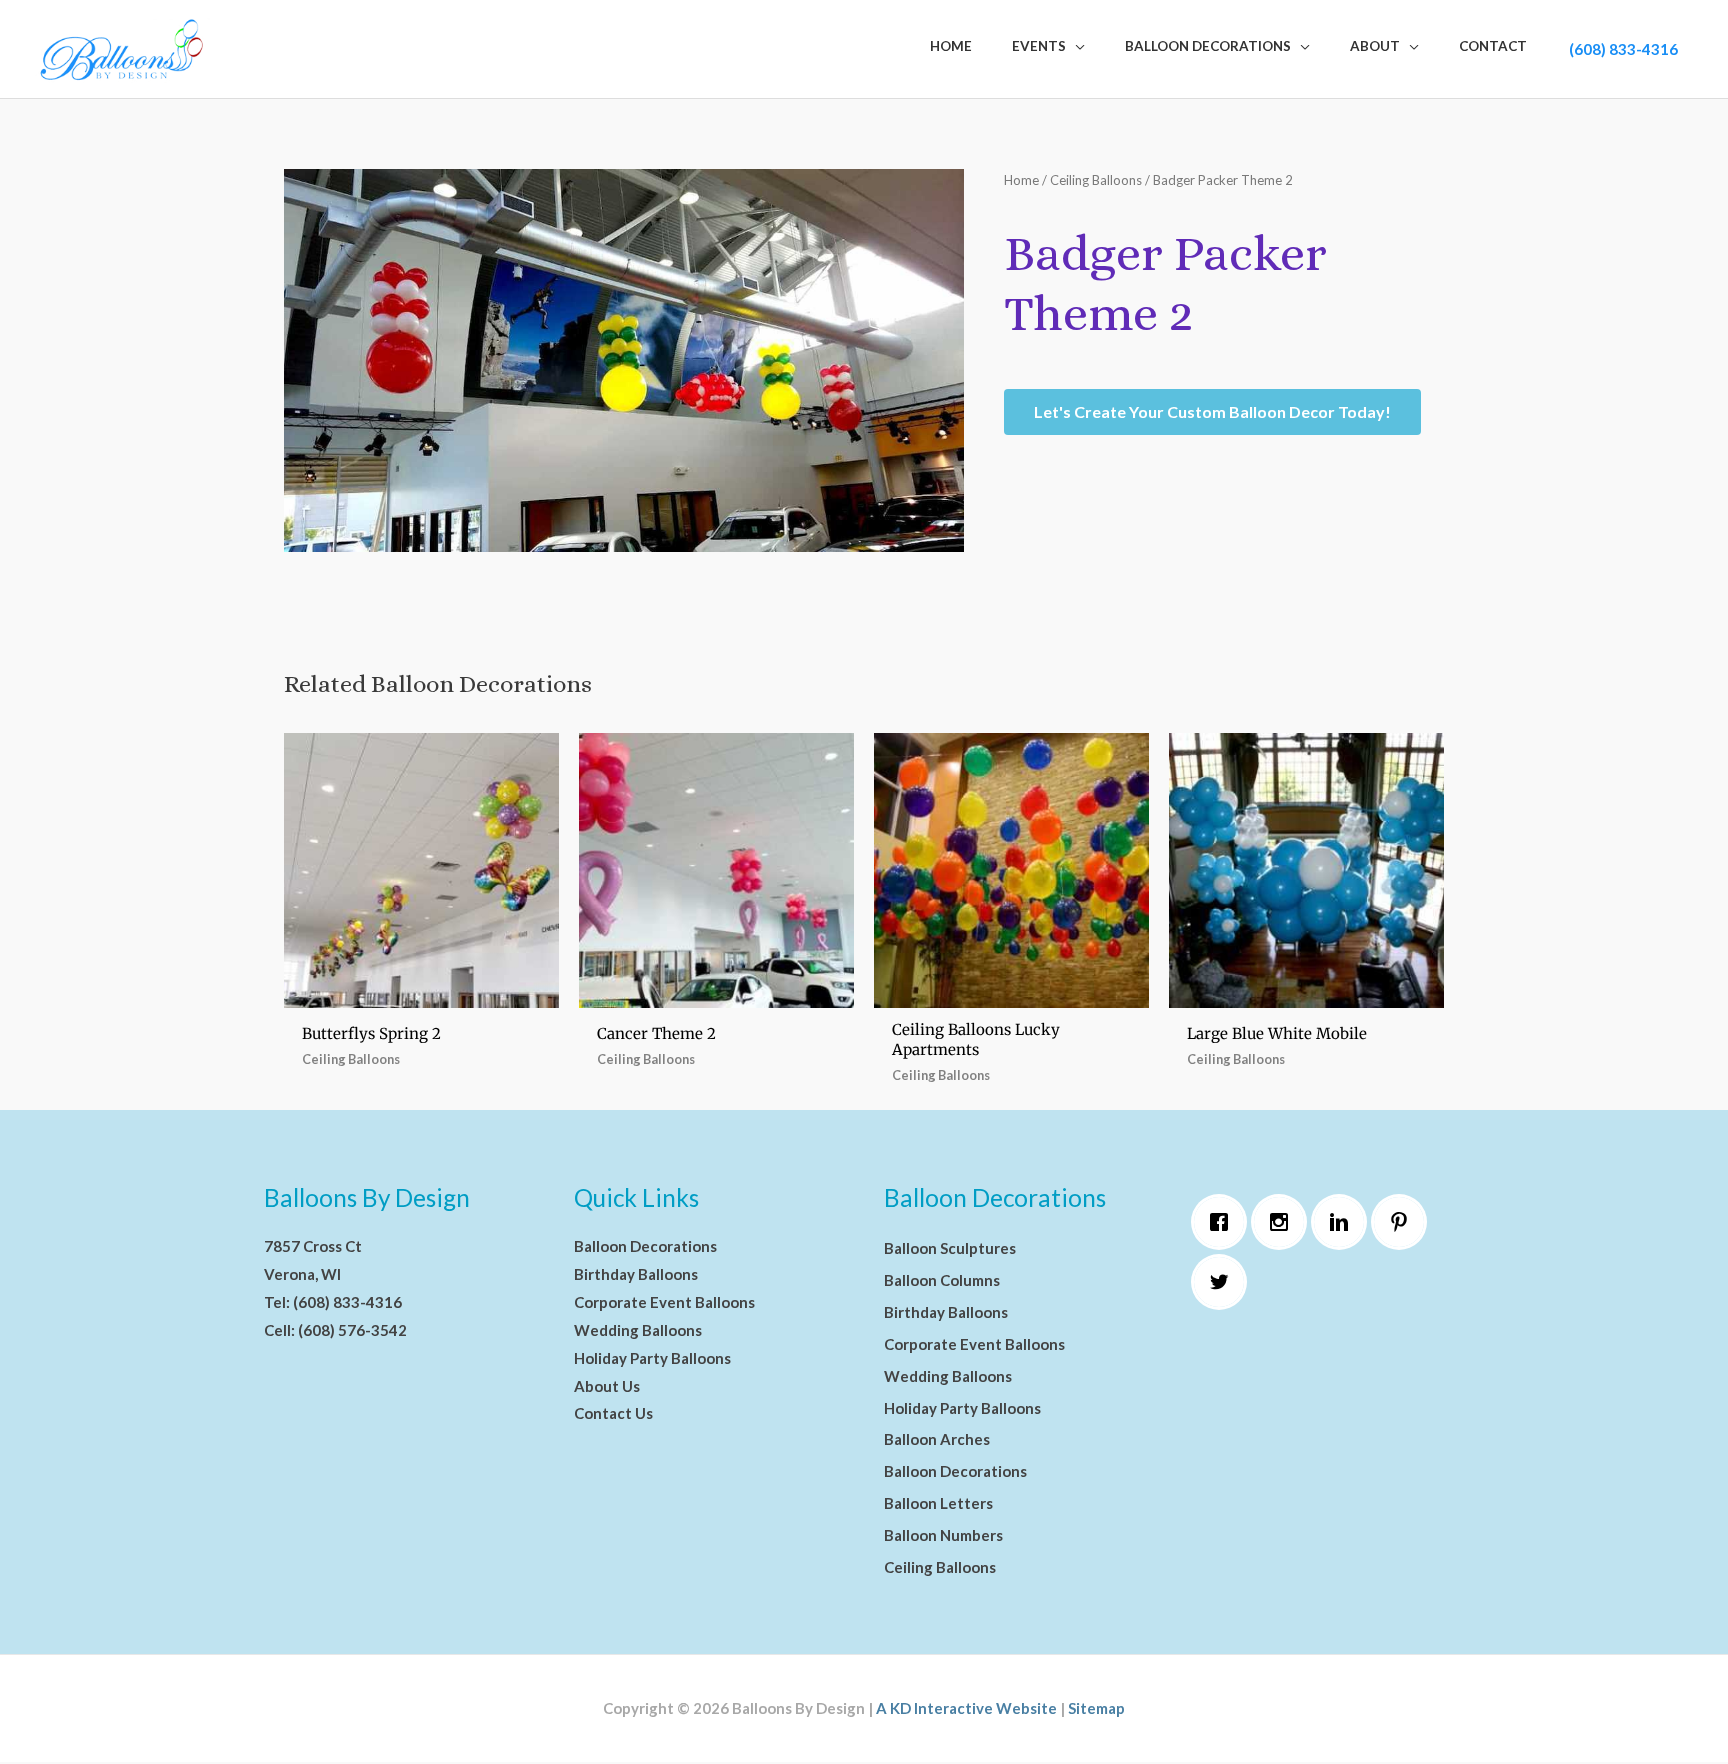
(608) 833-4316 (1623, 49)
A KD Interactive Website (966, 1708)
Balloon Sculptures (950, 1248)
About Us (607, 1386)
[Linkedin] (1344, 1222)
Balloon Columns (942, 1280)
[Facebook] (1224, 1222)
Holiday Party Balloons (652, 1358)
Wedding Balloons (638, 1330)
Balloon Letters (938, 1503)
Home (1021, 180)
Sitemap (1096, 1708)
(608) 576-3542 (352, 1330)
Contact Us (613, 1413)
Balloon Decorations (645, 1246)
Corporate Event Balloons (664, 1302)
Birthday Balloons (636, 1274)
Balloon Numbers (943, 1535)
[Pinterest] (1404, 1222)
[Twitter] (1224, 1282)
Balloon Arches (937, 1439)
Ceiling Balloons (1096, 180)
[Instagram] (1284, 1222)
